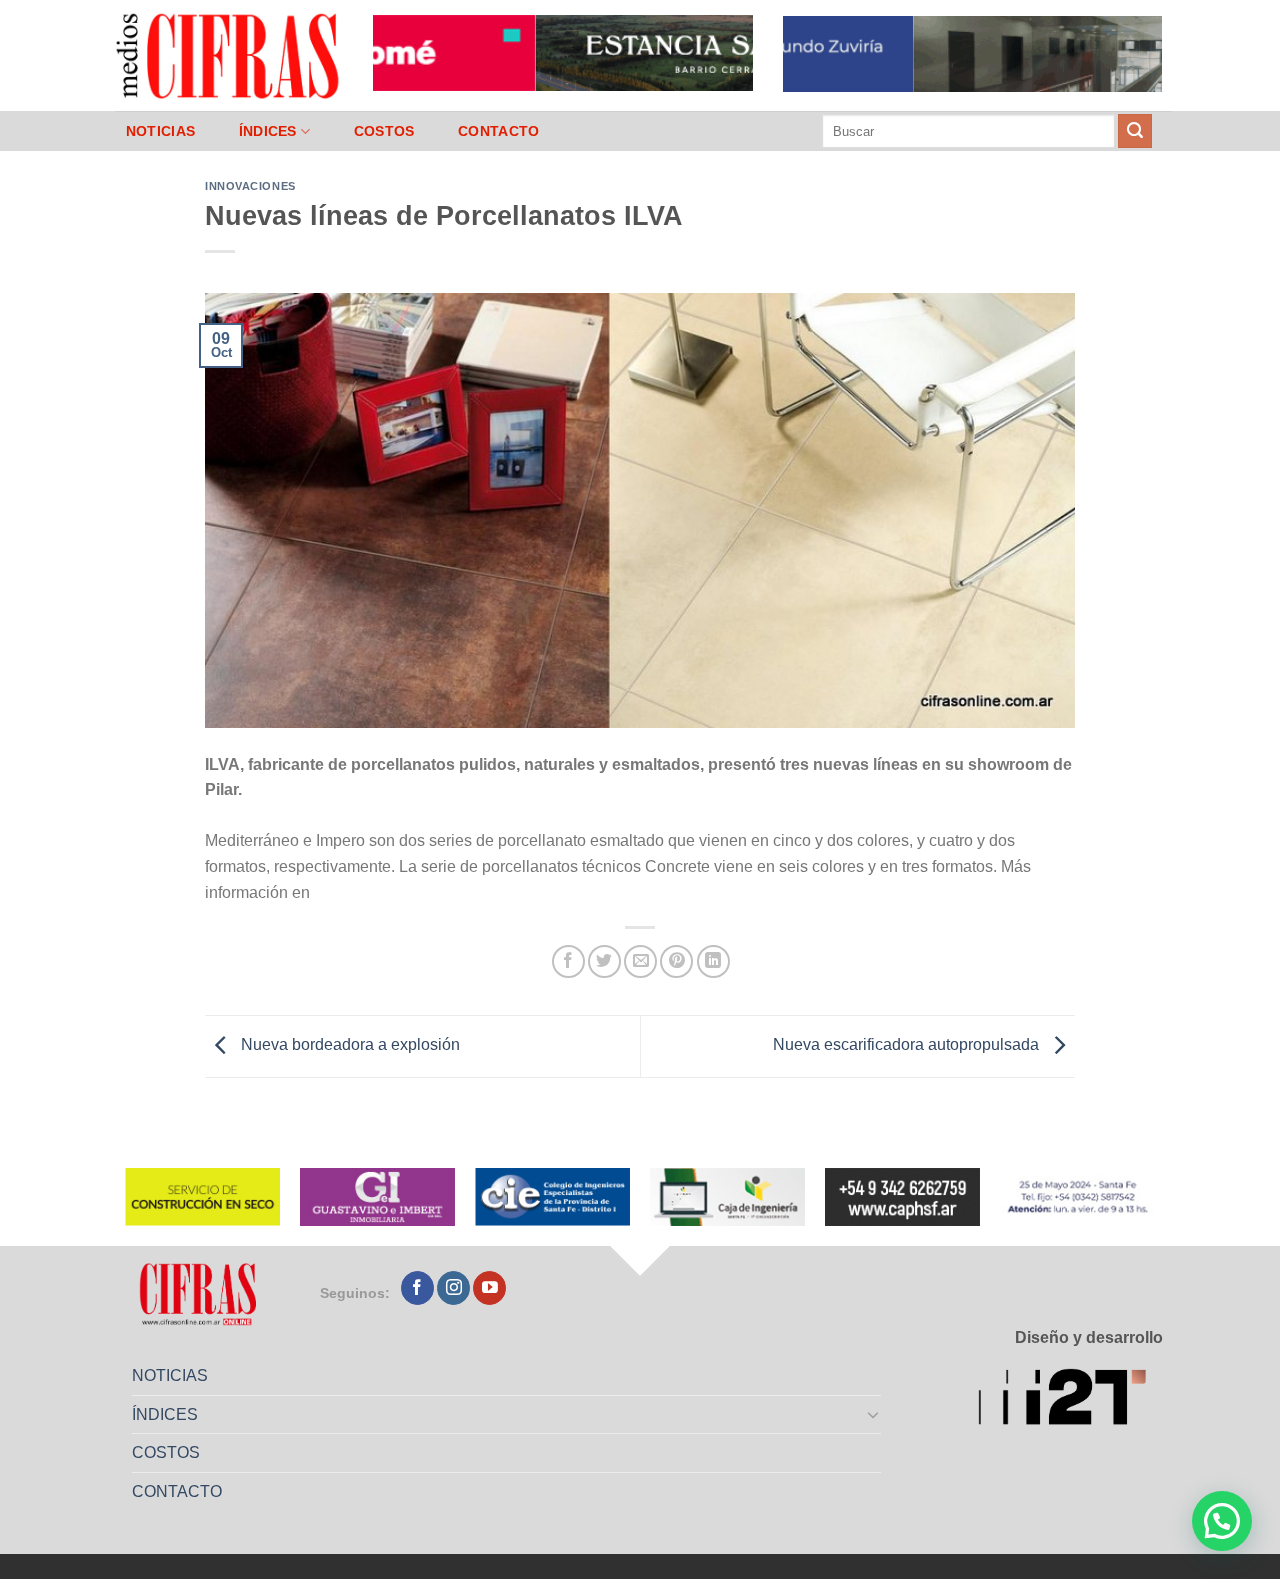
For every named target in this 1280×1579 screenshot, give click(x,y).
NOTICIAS (160, 131)
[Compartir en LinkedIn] (713, 961)
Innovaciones (250, 186)
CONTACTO (498, 131)
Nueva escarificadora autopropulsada (908, 1045)
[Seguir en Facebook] (417, 1288)
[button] (1222, 1521)
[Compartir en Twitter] (604, 961)
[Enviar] (1135, 131)
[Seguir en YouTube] (489, 1288)
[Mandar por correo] (640, 961)
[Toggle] (874, 1414)
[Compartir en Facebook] (568, 961)
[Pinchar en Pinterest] (676, 961)
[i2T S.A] (1070, 1400)
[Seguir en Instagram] (453, 1288)
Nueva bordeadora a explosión (348, 1045)
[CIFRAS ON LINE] (229, 55)
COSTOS (384, 131)
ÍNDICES (268, 131)
